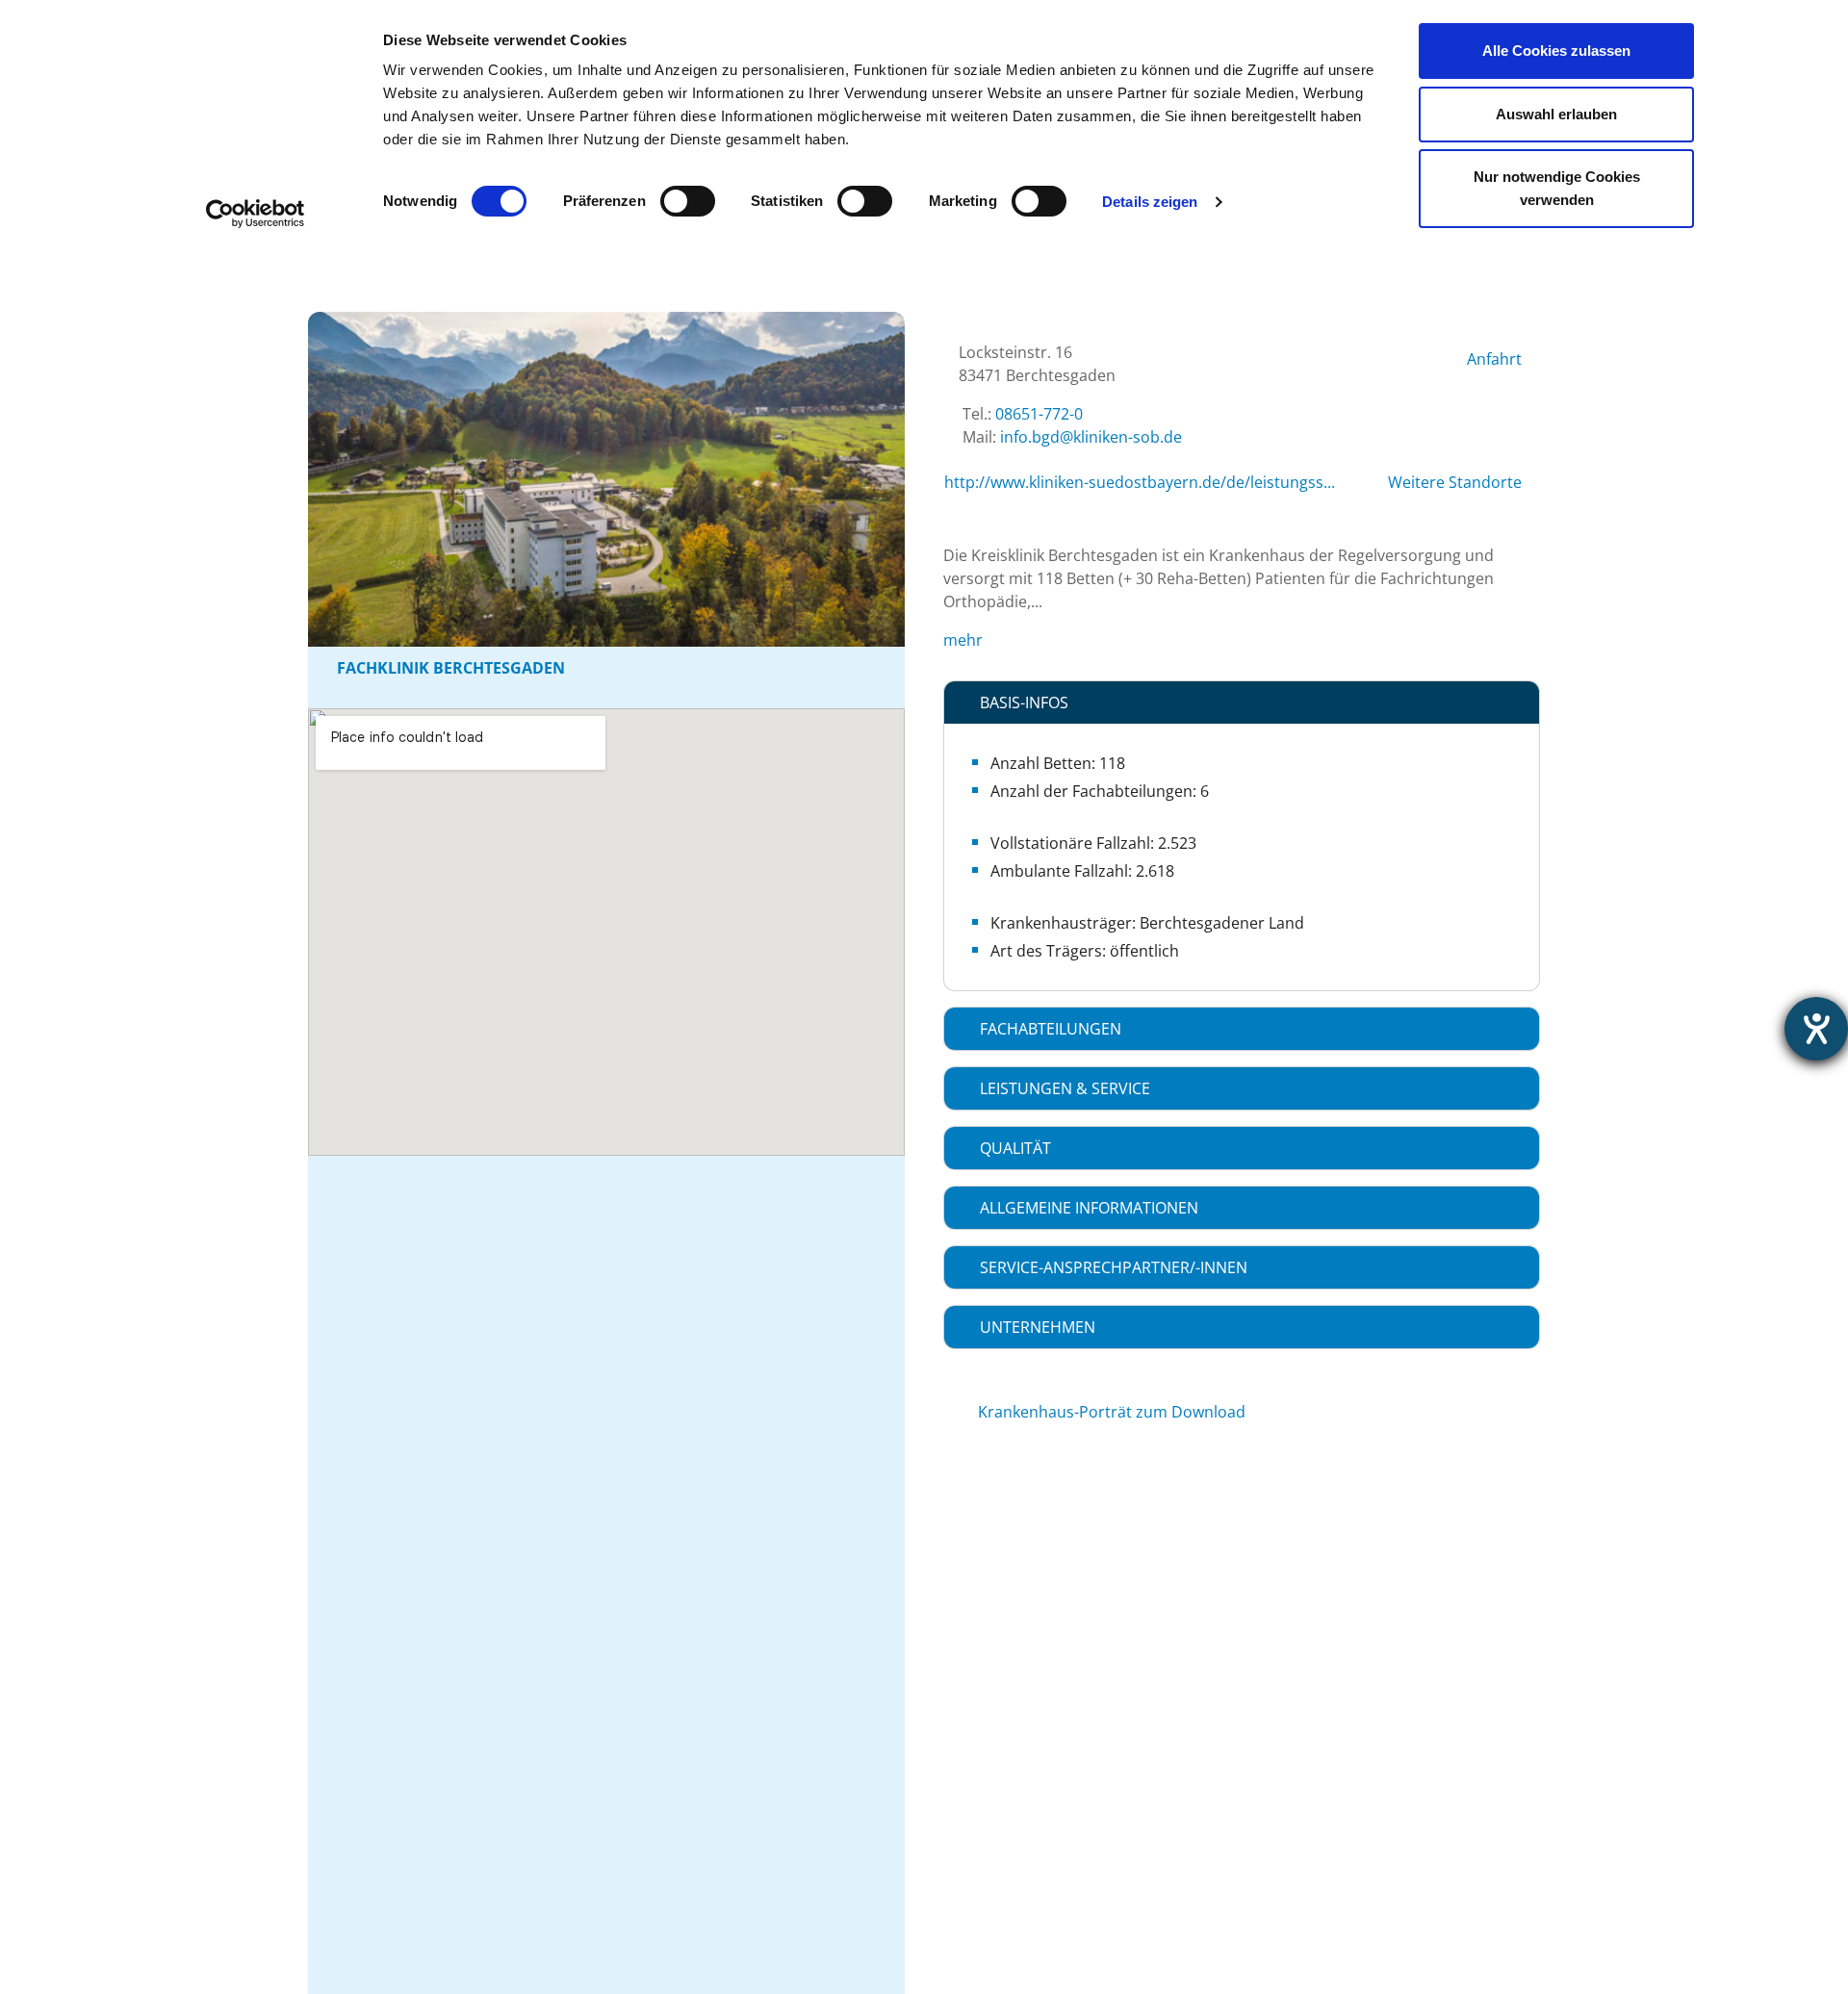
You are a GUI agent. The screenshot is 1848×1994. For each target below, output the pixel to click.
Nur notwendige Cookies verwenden (1557, 188)
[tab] (1242, 703)
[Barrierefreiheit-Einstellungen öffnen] (1816, 1029)
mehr (963, 640)
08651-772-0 (1039, 414)
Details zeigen (1150, 202)
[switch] (688, 201)
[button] (1242, 703)
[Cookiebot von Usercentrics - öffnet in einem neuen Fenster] (256, 214)
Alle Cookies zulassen (1556, 51)
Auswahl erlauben (1556, 114)
